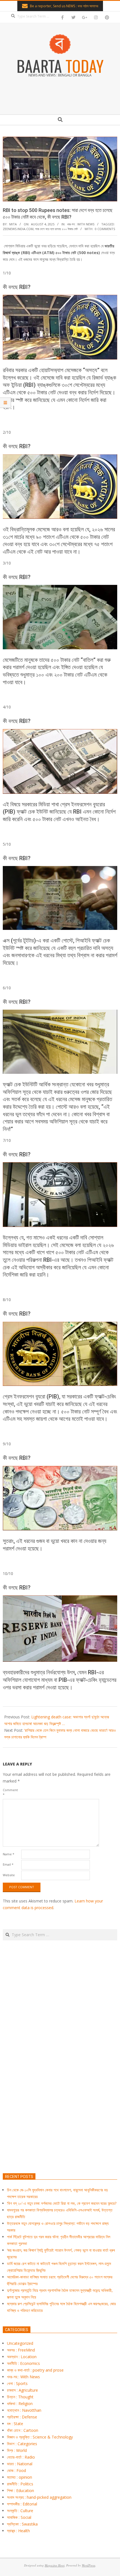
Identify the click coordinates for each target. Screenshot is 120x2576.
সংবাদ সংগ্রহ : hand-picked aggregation (39, 2497)
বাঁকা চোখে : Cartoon (23, 2430)
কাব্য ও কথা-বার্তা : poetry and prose (35, 2370)
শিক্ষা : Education (21, 2491)
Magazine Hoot (55, 2565)
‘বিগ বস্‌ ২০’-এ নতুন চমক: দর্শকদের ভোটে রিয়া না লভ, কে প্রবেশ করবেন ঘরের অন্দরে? (62, 2203)
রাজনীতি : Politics (20, 2484)
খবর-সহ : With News (81, 224)
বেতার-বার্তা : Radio (21, 2457)
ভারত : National (20, 2464)
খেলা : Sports (17, 2383)
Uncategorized (20, 2343)
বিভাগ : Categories (22, 2444)
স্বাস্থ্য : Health (18, 2531)
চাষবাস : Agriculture (22, 2390)
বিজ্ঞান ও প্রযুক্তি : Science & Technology (40, 2437)
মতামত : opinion (20, 2477)
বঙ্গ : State (15, 2424)
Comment (10, 1792)
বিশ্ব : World (17, 2450)
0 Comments (105, 229)
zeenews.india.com (18, 229)
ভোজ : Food (16, 2470)
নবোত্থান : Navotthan (24, 2410)
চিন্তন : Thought (20, 2397)
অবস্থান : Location (22, 2357)
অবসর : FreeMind (21, 2350)
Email (8, 1864)
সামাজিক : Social (19, 2517)
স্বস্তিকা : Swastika (22, 2524)
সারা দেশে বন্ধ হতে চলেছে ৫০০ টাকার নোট (56, 229)
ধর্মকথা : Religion (20, 2403)
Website (9, 1875)
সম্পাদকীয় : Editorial (22, 2504)
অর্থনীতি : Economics (23, 2363)
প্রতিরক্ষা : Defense (22, 2417)
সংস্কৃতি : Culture (20, 2511)
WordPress (88, 2565)
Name (9, 1854)
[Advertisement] (60, 2083)
